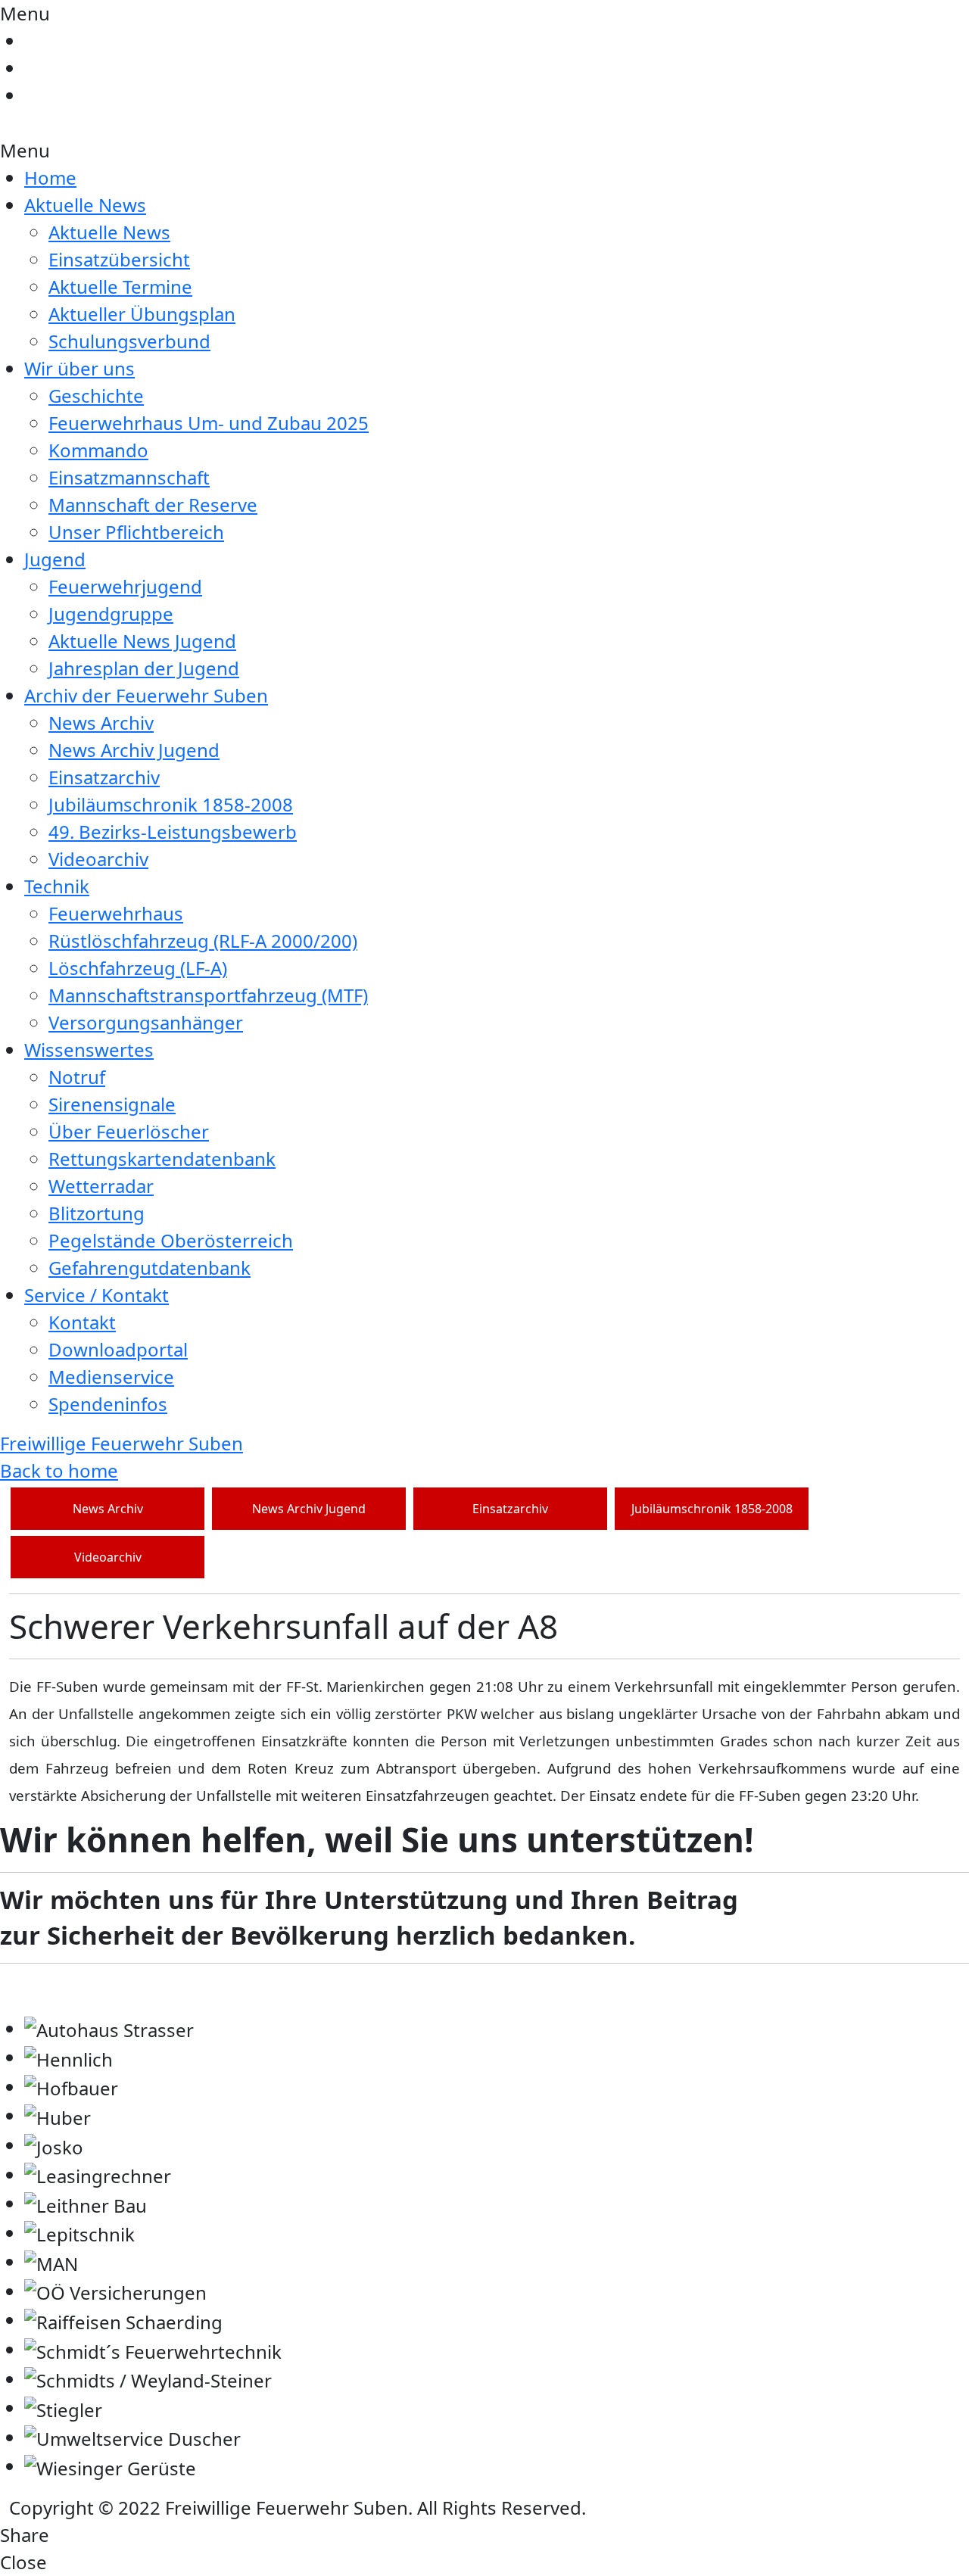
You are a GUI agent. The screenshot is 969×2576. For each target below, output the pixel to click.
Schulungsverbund (129, 341)
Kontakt (82, 1322)
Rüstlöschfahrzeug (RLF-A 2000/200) (203, 941)
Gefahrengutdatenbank (150, 1268)
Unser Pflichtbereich (136, 532)
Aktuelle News (85, 205)
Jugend (55, 559)
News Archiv (101, 723)
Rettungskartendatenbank (162, 1159)
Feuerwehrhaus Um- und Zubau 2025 (209, 423)
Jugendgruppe (111, 614)
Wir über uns (79, 368)
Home (50, 178)
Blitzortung (97, 1213)
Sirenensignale (112, 1104)
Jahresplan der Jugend (144, 668)
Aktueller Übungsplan (142, 314)
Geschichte (96, 396)
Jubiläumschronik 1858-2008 (171, 804)
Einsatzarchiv (104, 777)
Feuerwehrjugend (125, 586)
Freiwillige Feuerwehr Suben (122, 1443)
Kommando (98, 450)
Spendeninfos (108, 1404)
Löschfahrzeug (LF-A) (138, 968)
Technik (57, 886)
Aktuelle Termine (120, 287)
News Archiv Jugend (134, 750)
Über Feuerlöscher (129, 1131)
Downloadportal (118, 1349)
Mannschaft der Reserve (153, 505)
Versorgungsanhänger (146, 1022)
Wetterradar (101, 1186)
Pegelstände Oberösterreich (171, 1240)
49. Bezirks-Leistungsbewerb (173, 832)
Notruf (77, 1077)
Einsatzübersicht (119, 259)
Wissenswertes (89, 1050)
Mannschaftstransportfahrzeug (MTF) (208, 995)
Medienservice (111, 1377)
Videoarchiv (98, 859)
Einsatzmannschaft (129, 477)
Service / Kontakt (97, 1295)
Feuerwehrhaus (116, 913)
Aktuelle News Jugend (142, 641)
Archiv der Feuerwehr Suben (146, 695)
